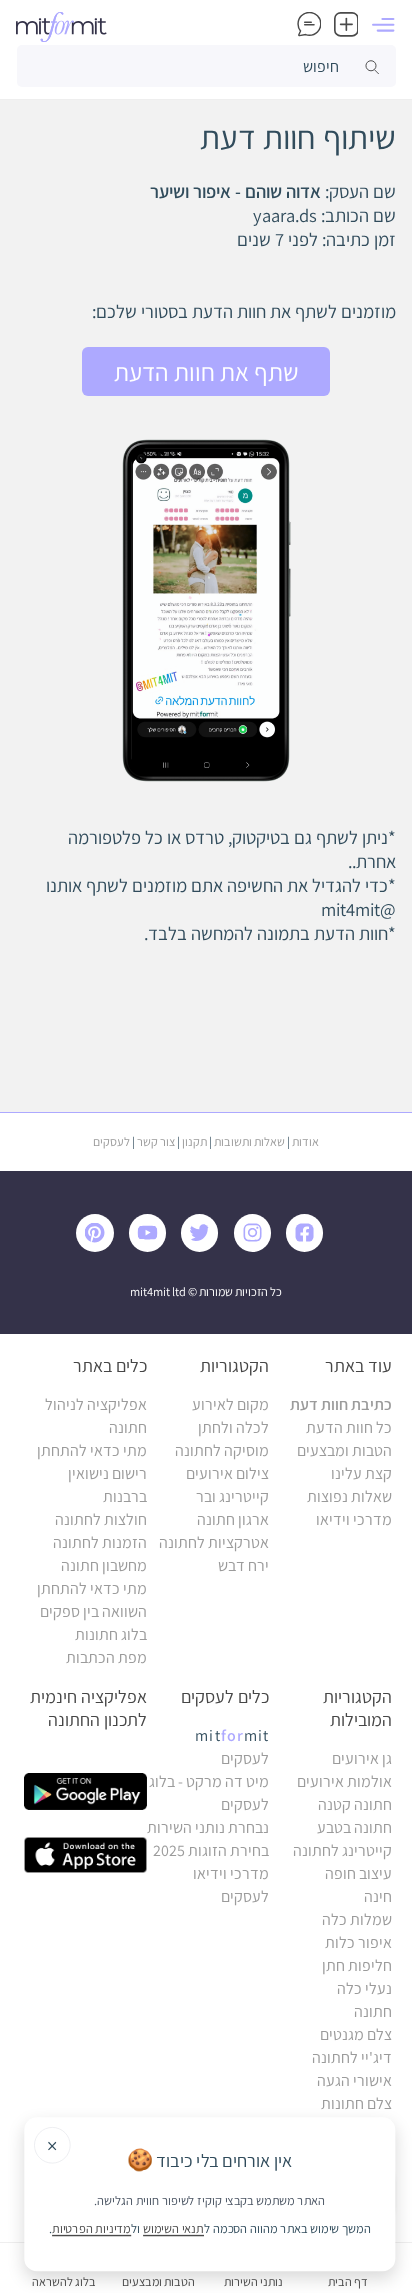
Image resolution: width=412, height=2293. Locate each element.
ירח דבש (243, 1565)
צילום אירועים (227, 1473)
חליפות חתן (357, 1965)
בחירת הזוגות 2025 (211, 1850)
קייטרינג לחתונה (342, 1850)
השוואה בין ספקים (93, 1611)
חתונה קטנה (355, 1804)
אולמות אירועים (344, 1781)
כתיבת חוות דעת (341, 1404)
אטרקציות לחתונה (214, 1542)
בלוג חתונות (111, 1634)
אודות (305, 1141)
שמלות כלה (357, 1919)
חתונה (373, 2011)
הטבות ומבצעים (344, 1450)
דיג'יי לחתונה (352, 2057)
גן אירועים (362, 1758)
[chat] (309, 27)
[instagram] (257, 1246)
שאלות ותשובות (249, 1141)
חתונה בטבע (354, 1827)
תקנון (194, 1141)
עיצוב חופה (358, 1873)
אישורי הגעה (354, 2080)
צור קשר (156, 1141)
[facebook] (309, 1246)
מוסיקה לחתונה (222, 1450)
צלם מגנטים (356, 2034)
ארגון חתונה (233, 1519)
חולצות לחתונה (101, 1519)
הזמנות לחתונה (100, 1542)
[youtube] (152, 1246)
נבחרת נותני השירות (208, 1827)
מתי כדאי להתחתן (92, 1450)
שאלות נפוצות (349, 1496)
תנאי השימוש (173, 2228)
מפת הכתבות (106, 1657)
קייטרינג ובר (232, 1496)
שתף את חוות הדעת (206, 372)
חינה (378, 1896)
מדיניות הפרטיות (91, 2228)
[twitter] (204, 1246)
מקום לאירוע (230, 1404)
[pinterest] (100, 1246)
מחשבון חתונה (104, 1565)
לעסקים (111, 1141)
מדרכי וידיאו (354, 1519)
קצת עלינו (361, 1473)
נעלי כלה (364, 1988)
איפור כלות (358, 1942)
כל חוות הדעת (349, 1427)
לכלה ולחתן (233, 1427)
